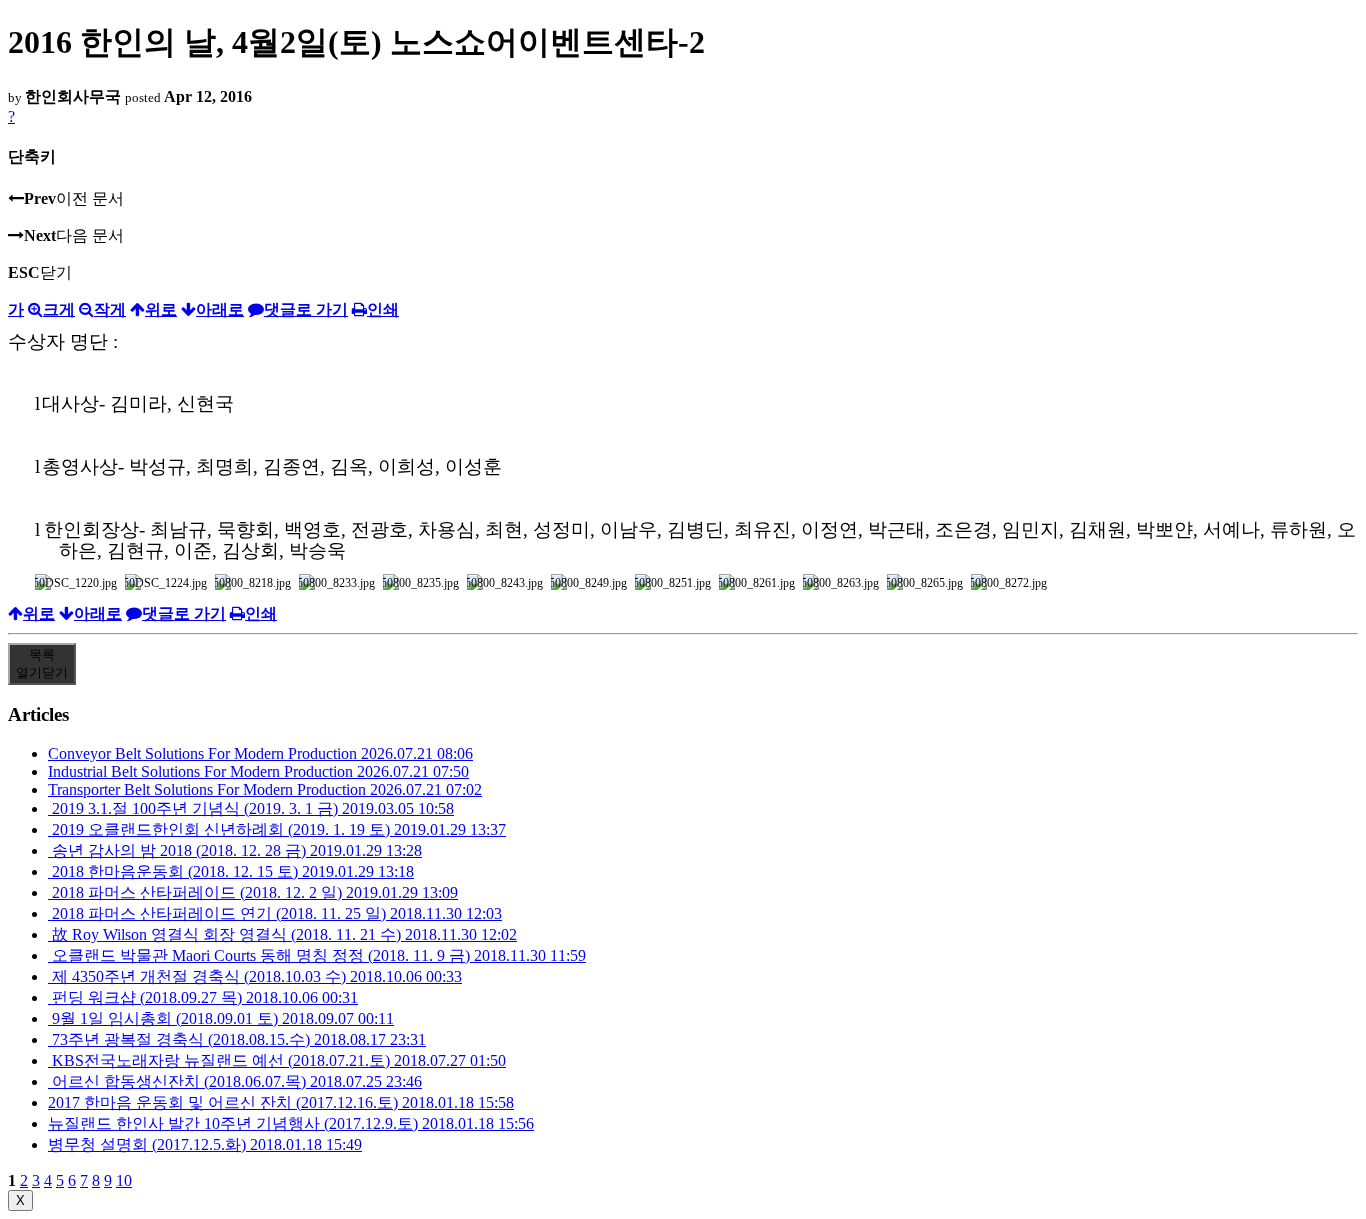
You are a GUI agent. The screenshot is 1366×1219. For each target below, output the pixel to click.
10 (124, 1180)
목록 (42, 663)
